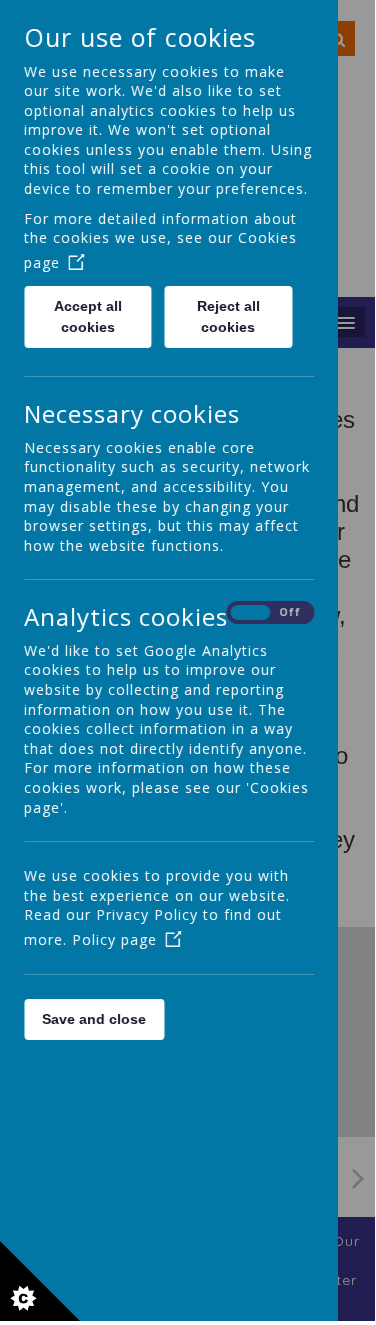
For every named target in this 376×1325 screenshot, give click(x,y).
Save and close (94, 1019)
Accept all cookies (88, 316)
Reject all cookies (228, 316)
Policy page (114, 939)
